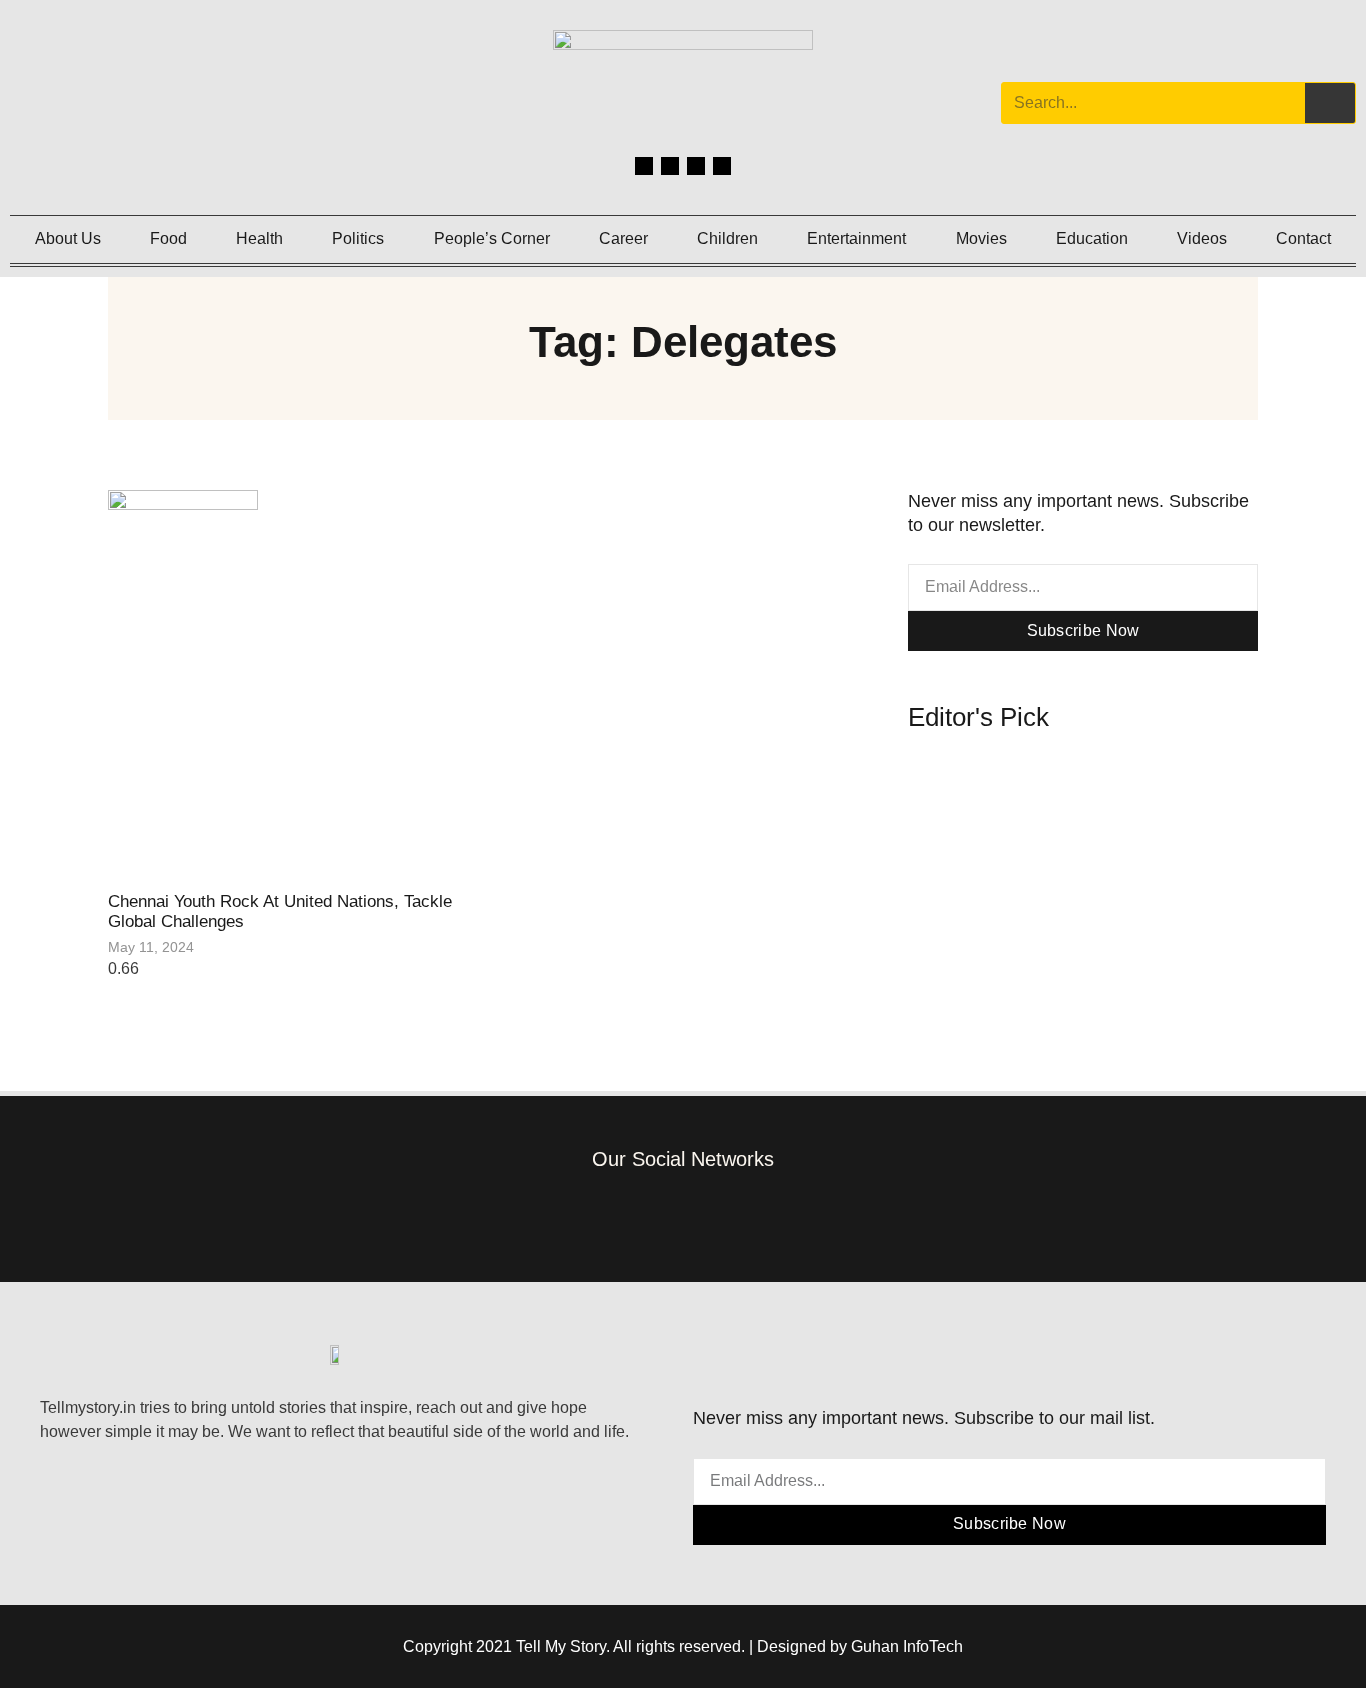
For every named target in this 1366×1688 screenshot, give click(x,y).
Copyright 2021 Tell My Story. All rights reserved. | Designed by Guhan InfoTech (683, 1646)
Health (259, 238)
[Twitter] (696, 166)
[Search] (1330, 103)
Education (1092, 238)
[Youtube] (722, 166)
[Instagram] (670, 166)
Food (168, 238)
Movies (981, 238)
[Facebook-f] (592, 1214)
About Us (68, 238)
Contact (1303, 238)
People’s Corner (492, 238)
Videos (1202, 238)
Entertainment (856, 238)
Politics (358, 238)
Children (727, 238)
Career (623, 238)
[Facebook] (644, 166)
